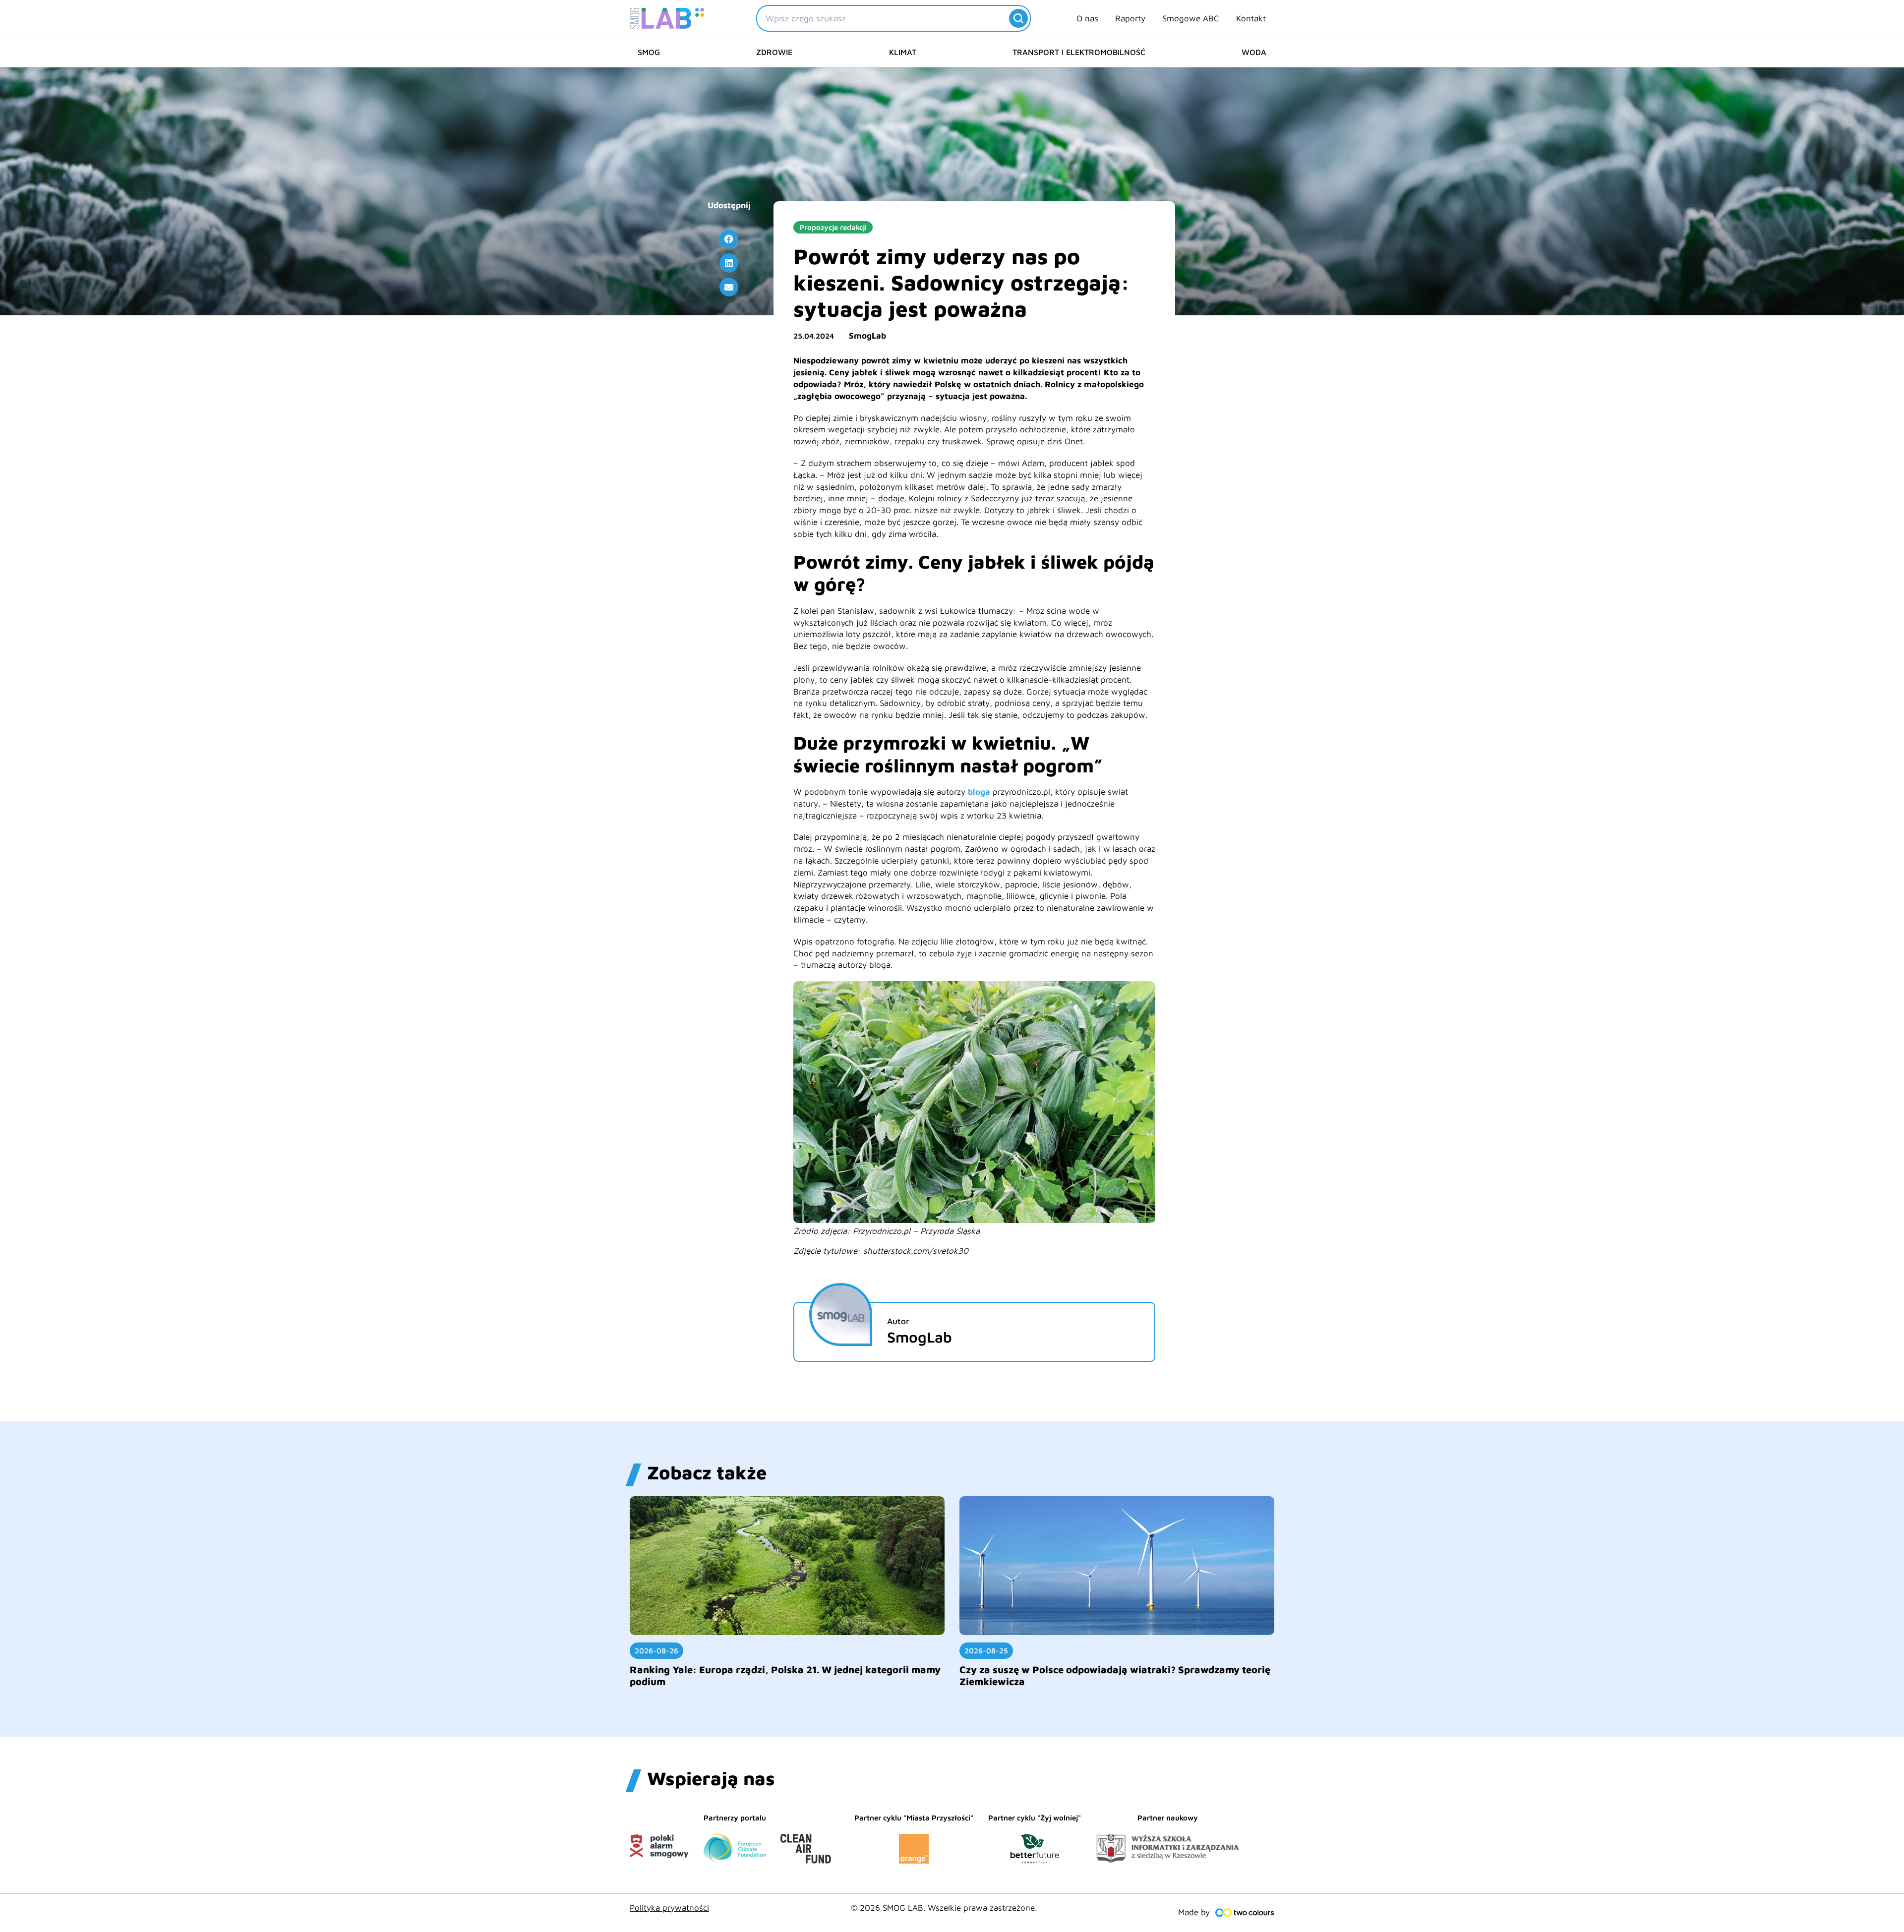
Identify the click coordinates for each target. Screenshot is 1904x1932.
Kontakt (1251, 18)
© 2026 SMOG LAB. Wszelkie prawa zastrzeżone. (944, 1908)
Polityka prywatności (669, 1908)
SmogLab (867, 336)
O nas (1087, 18)
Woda (1254, 52)
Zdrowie (774, 52)
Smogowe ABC (1191, 18)
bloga (979, 792)
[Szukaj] (1018, 18)
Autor (898, 1321)
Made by (1194, 1912)
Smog (649, 52)
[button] (729, 239)
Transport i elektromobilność (1079, 52)
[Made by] (1245, 1913)
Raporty (1130, 18)
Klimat (903, 52)
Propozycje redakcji (833, 227)
